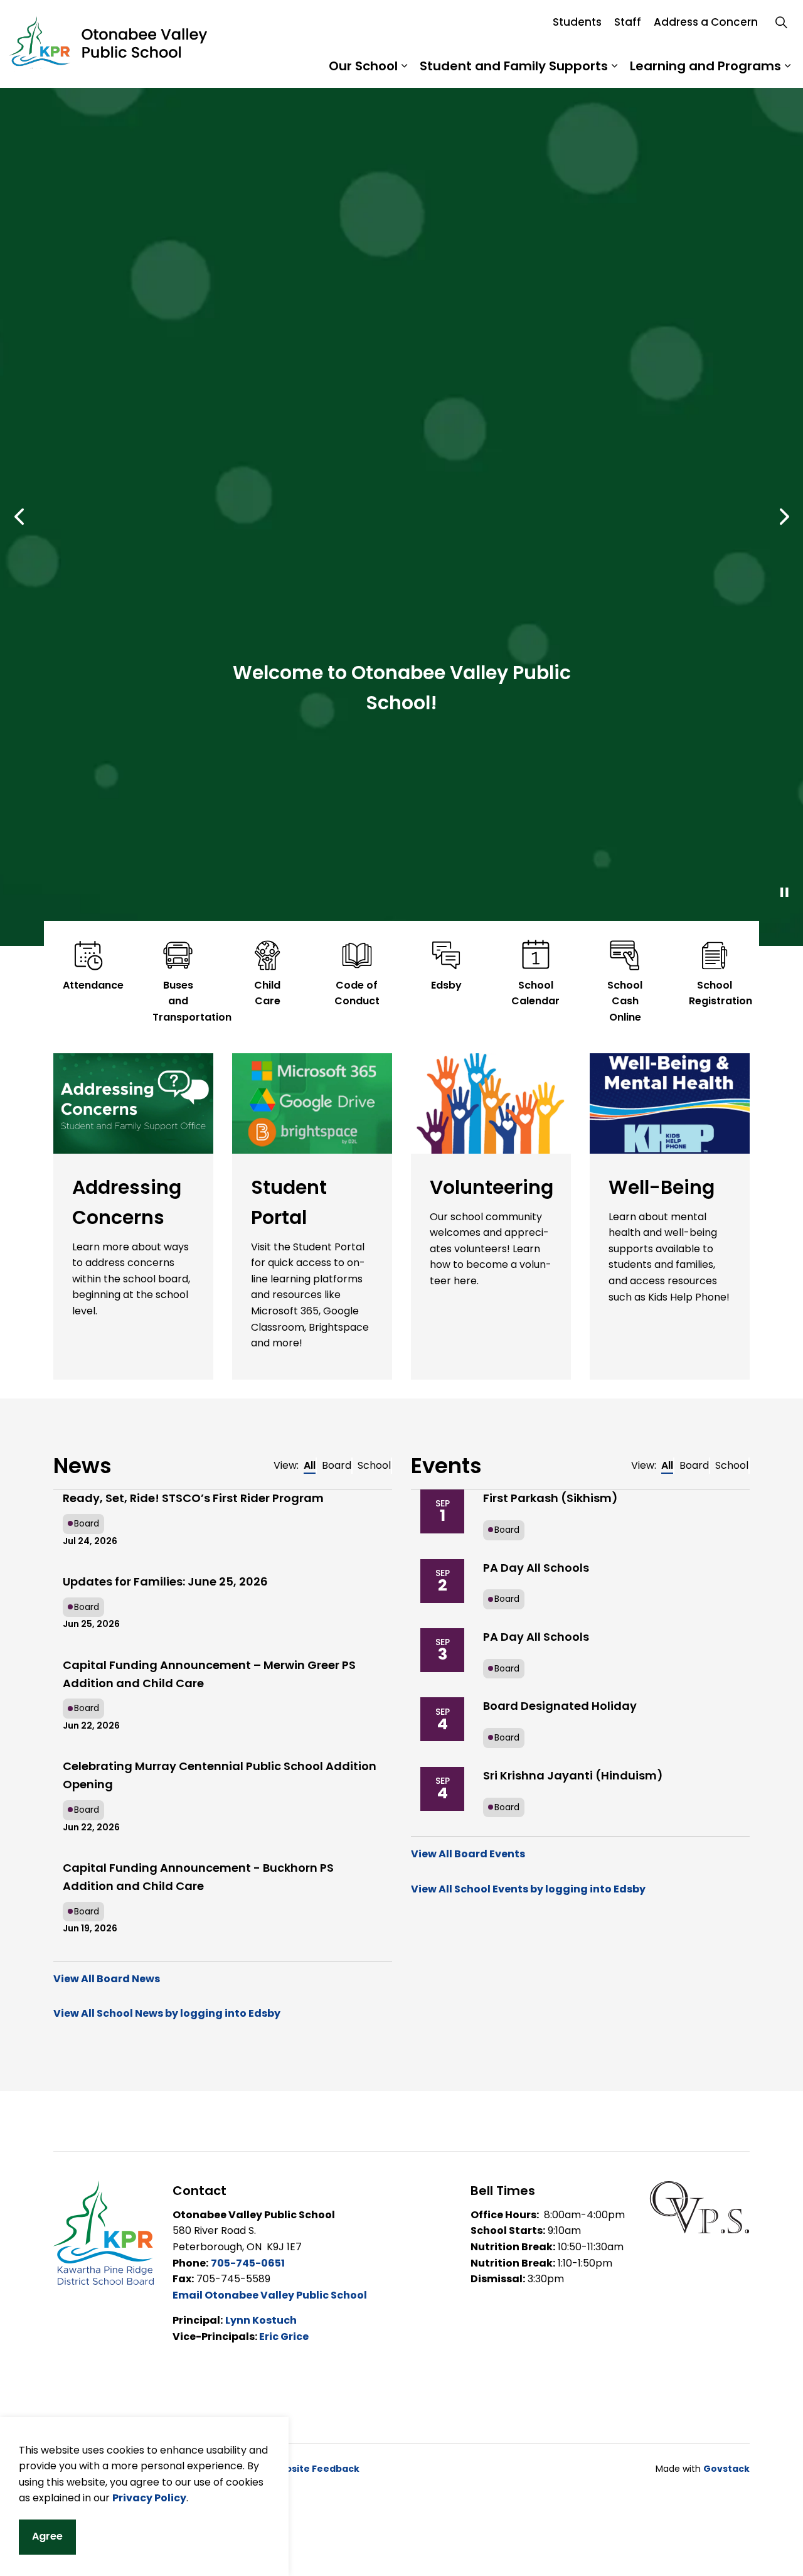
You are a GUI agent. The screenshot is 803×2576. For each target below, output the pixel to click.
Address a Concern (706, 22)
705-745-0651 (248, 2263)
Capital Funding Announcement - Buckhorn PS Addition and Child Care (198, 1877)
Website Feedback (315, 2469)
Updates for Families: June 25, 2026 (165, 1581)
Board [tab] (337, 1465)
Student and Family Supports (514, 66)
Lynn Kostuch (261, 2320)
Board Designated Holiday (560, 1706)
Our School (363, 66)
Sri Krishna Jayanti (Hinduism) (573, 1775)
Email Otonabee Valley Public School (270, 2295)
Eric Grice (284, 2337)
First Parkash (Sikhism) (550, 1498)
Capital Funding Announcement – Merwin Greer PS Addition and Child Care (209, 1674)
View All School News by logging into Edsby (167, 2013)
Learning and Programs (705, 66)
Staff (628, 22)
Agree (47, 2536)
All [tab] (310, 1465)
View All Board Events (468, 1854)
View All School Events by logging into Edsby (528, 1889)
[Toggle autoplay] (784, 893)
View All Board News (107, 1979)
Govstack (726, 2469)
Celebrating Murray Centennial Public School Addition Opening (220, 1775)
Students (577, 22)
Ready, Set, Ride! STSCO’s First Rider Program (193, 1498)
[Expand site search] (781, 22)
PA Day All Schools (536, 1568)
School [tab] (374, 1465)
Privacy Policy (149, 2498)
